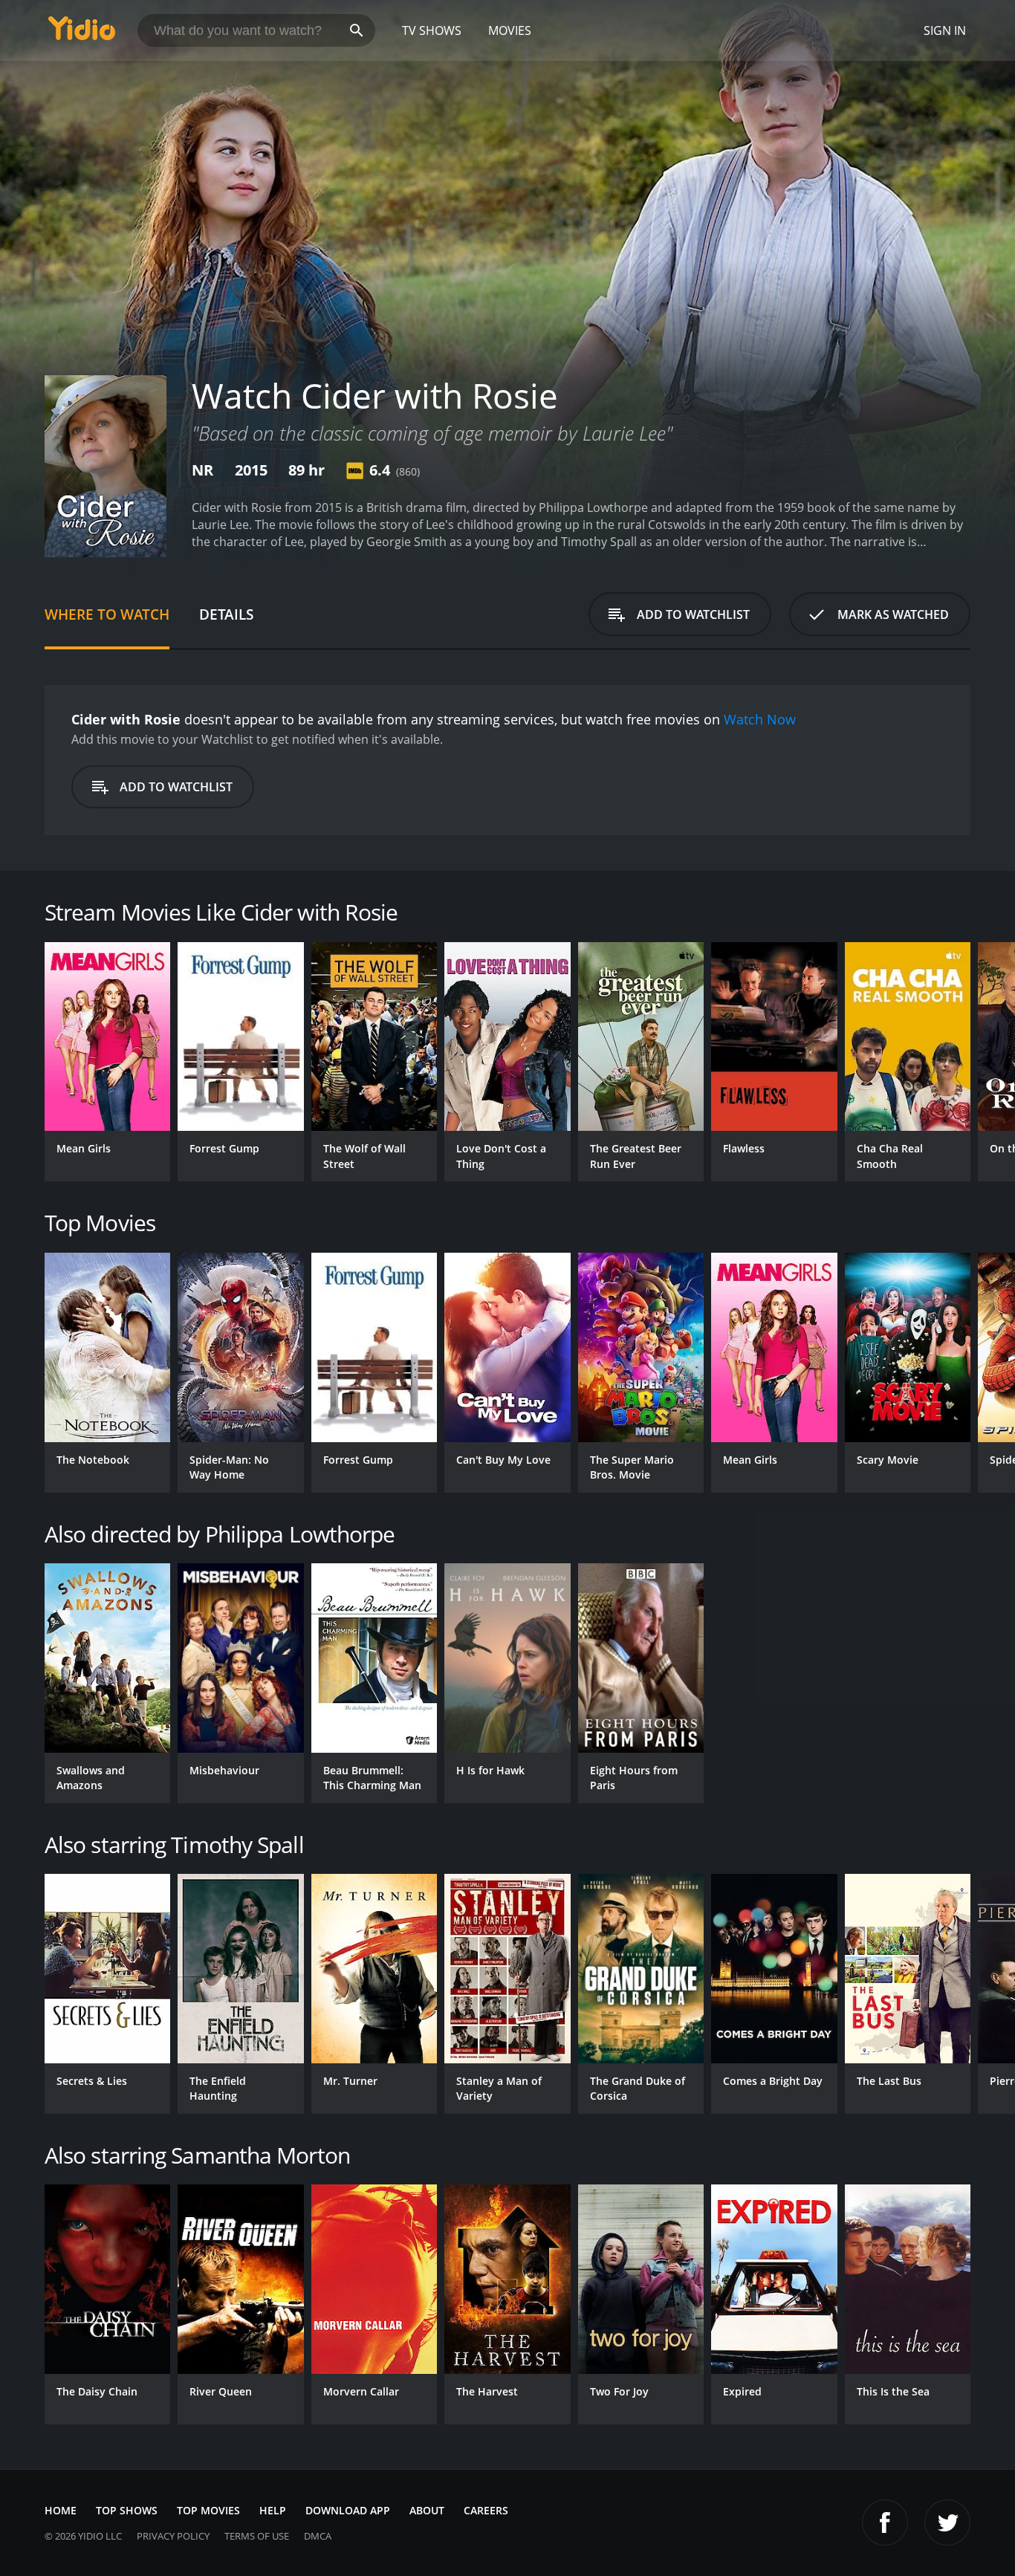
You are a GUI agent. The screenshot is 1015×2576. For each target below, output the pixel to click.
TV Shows (432, 30)
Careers (486, 2510)
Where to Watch (107, 614)
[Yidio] (82, 33)
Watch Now (760, 719)
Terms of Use (257, 2536)
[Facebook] (885, 2523)
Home (61, 2510)
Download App (348, 2510)
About (427, 2510)
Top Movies (208, 2510)
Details (226, 614)
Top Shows (127, 2510)
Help (273, 2510)
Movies (510, 30)
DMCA (318, 2536)
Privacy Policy (173, 2536)
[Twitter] (947, 2523)
